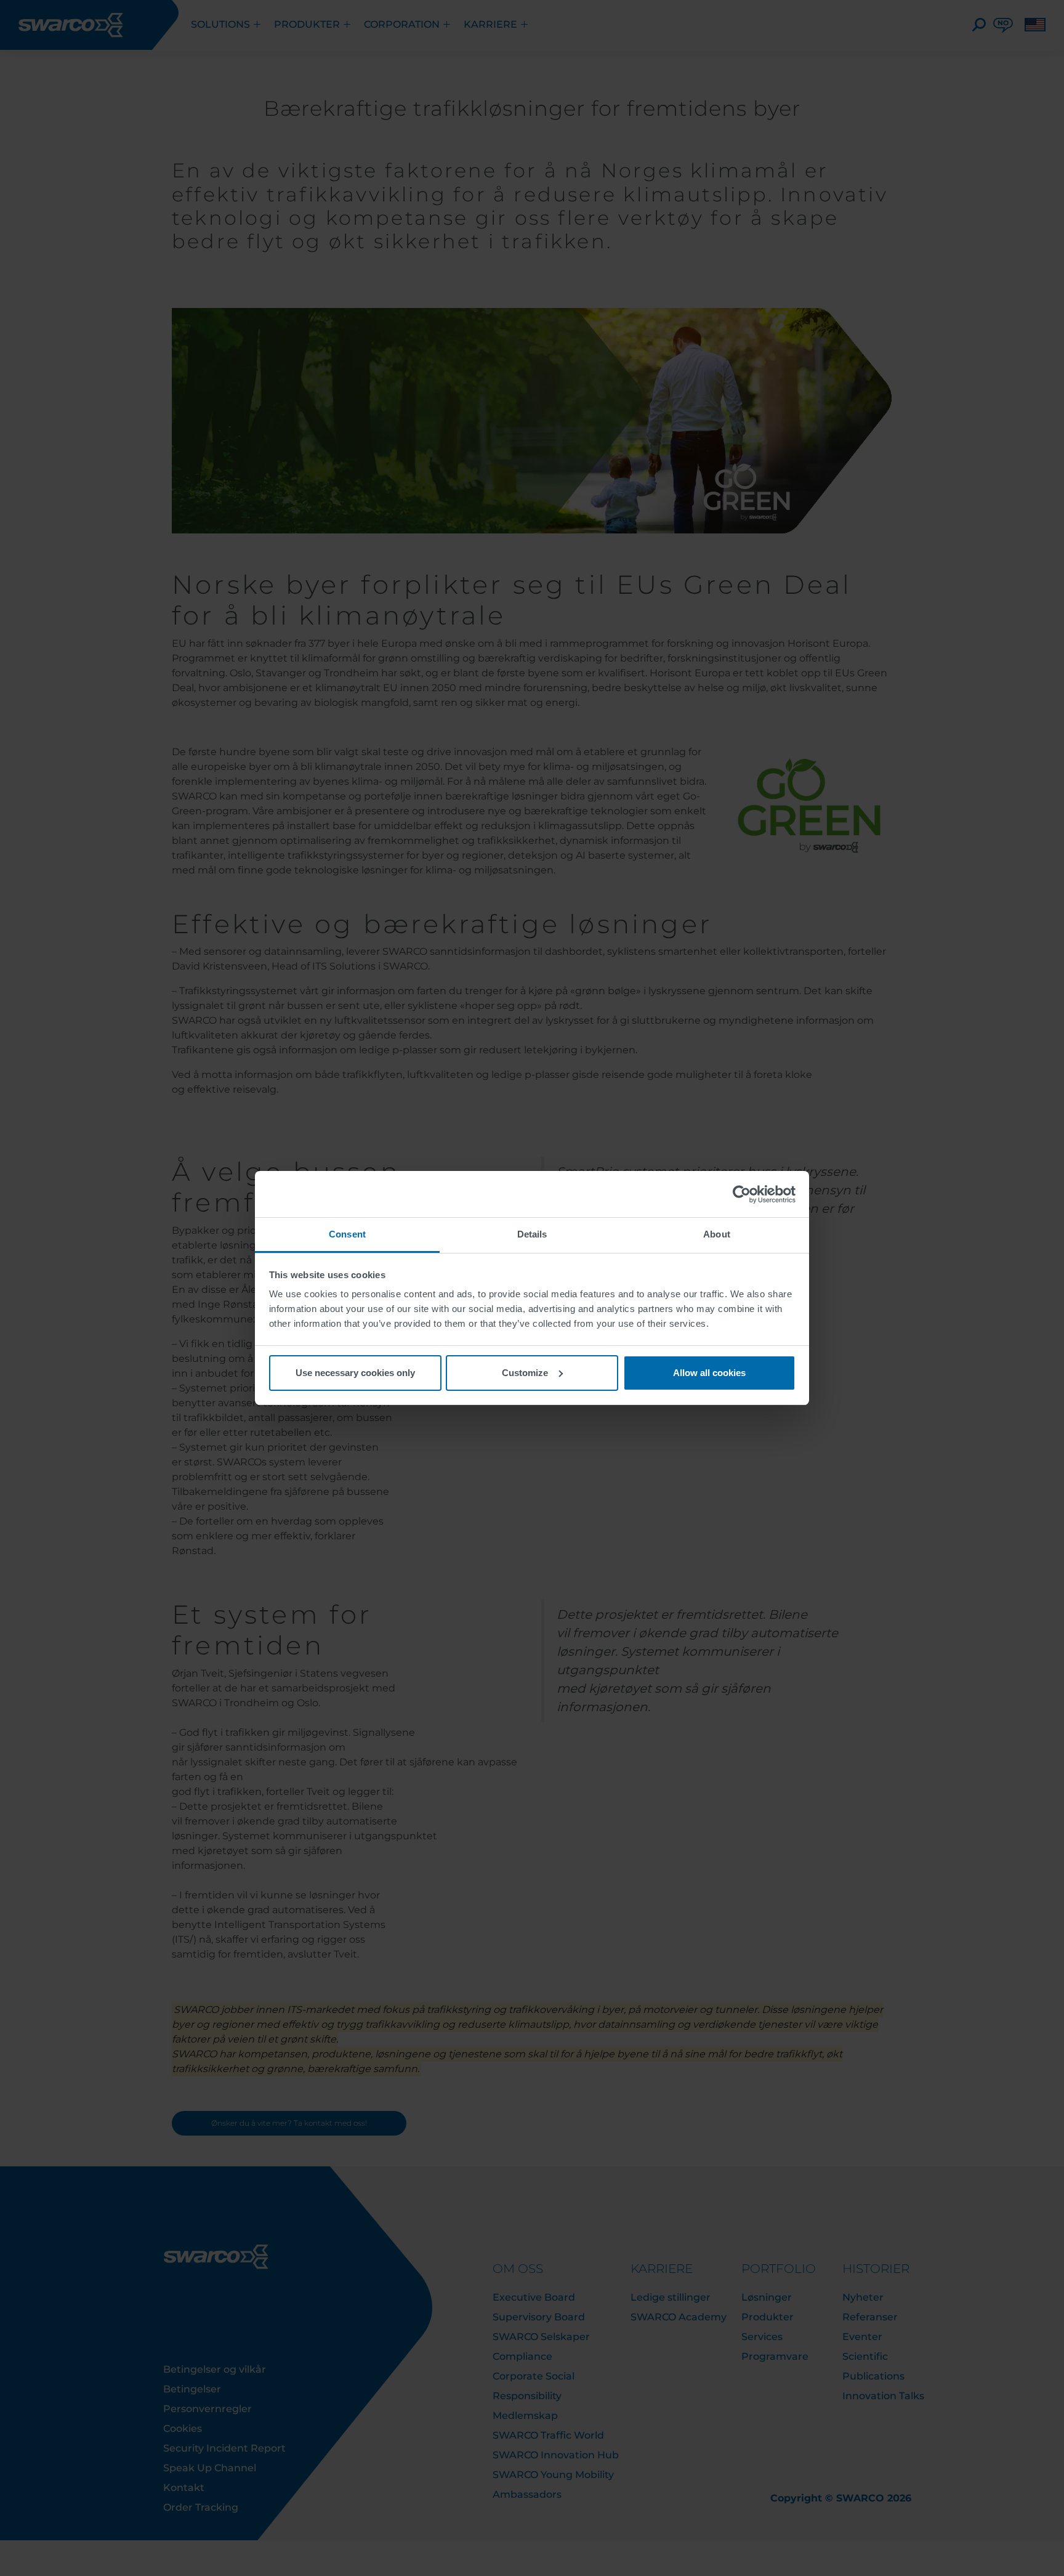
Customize (525, 1373)
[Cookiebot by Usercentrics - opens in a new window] (742, 1194)
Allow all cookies (709, 1373)
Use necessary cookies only (355, 1373)
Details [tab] (532, 1234)
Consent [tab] (347, 1234)
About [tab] (717, 1234)
